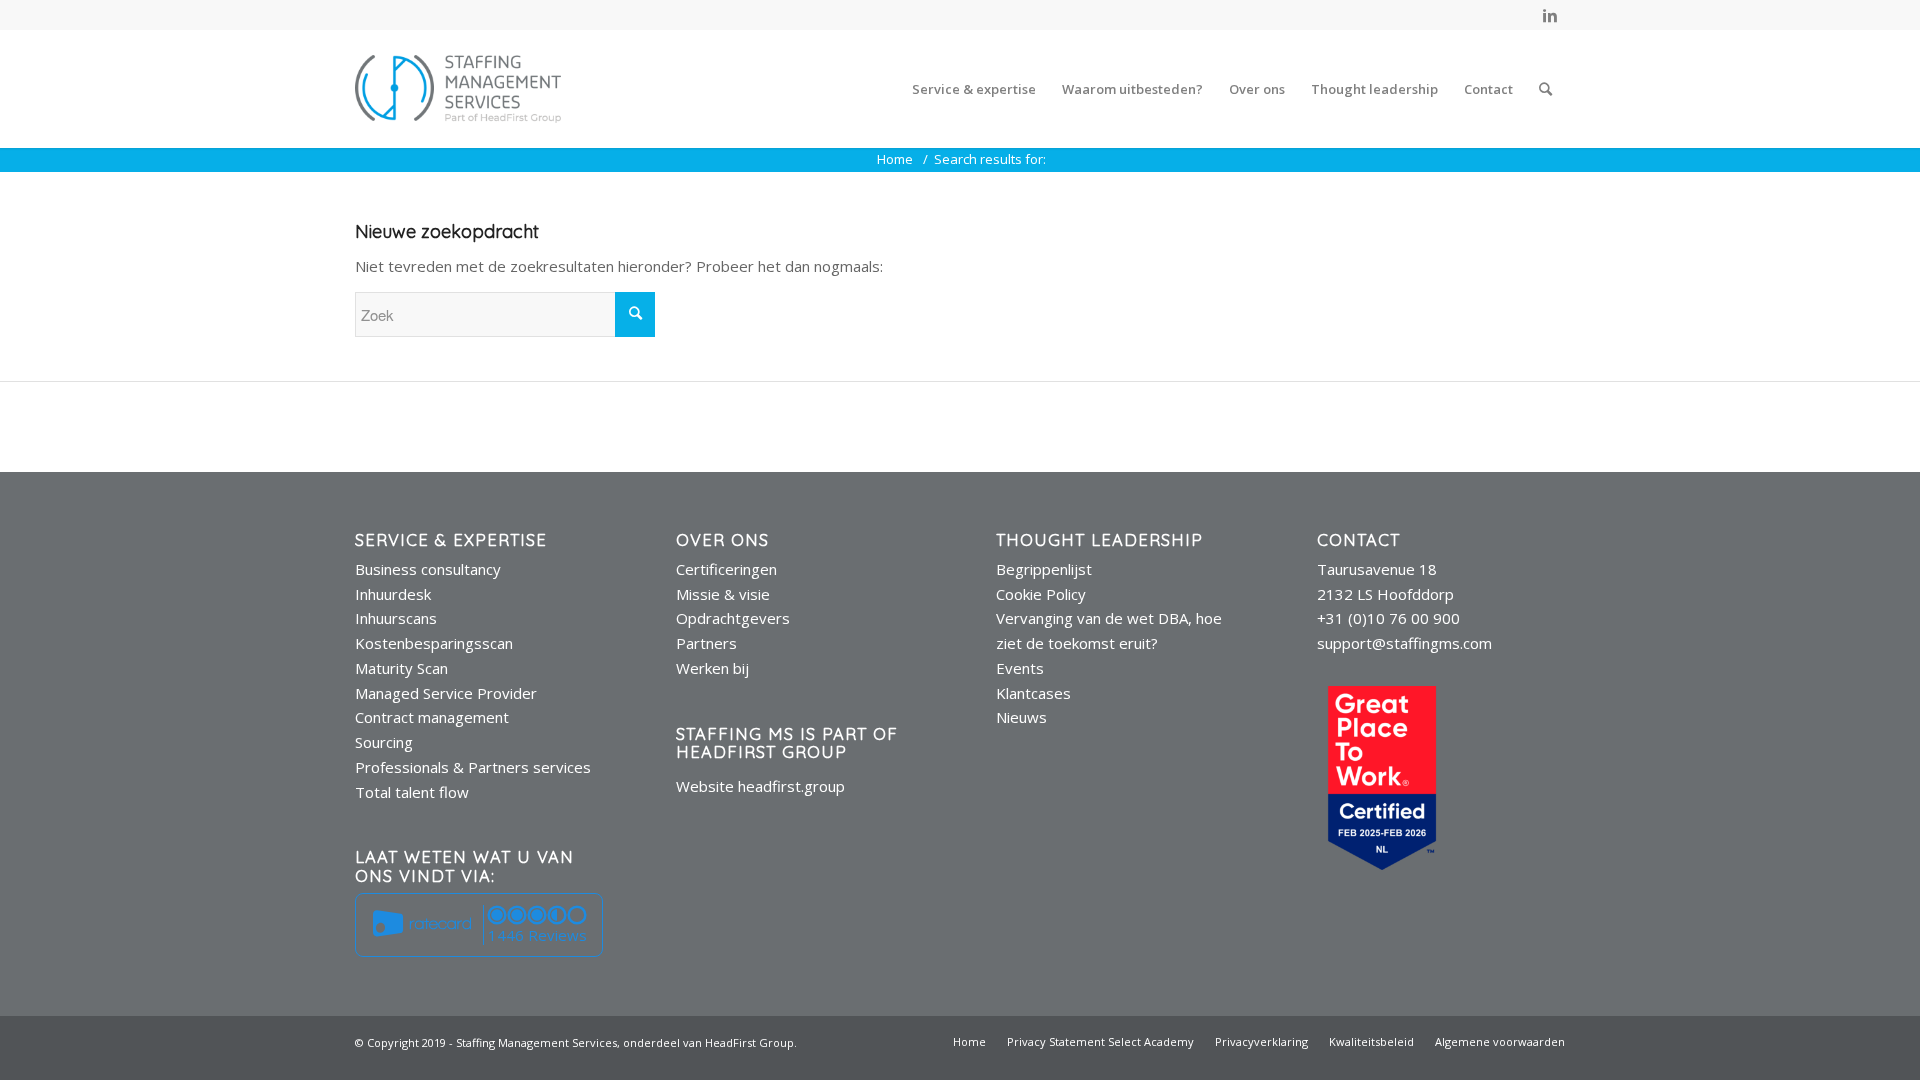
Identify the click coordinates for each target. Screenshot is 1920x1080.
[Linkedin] (1550, 15)
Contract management (432, 717)
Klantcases (1033, 693)
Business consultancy (428, 569)
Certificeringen (726, 569)
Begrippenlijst (1044, 569)
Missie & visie (723, 594)
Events (1020, 668)
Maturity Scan (401, 668)
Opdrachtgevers (733, 618)
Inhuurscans (396, 618)
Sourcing (384, 742)
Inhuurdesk (393, 594)
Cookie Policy (1041, 594)
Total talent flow (412, 792)
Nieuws (1021, 717)
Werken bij (712, 668)
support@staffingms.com (1404, 643)
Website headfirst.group (760, 786)
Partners (706, 643)
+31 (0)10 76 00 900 (1388, 618)
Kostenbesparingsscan (434, 643)
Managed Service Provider (446, 693)
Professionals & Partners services (473, 767)
